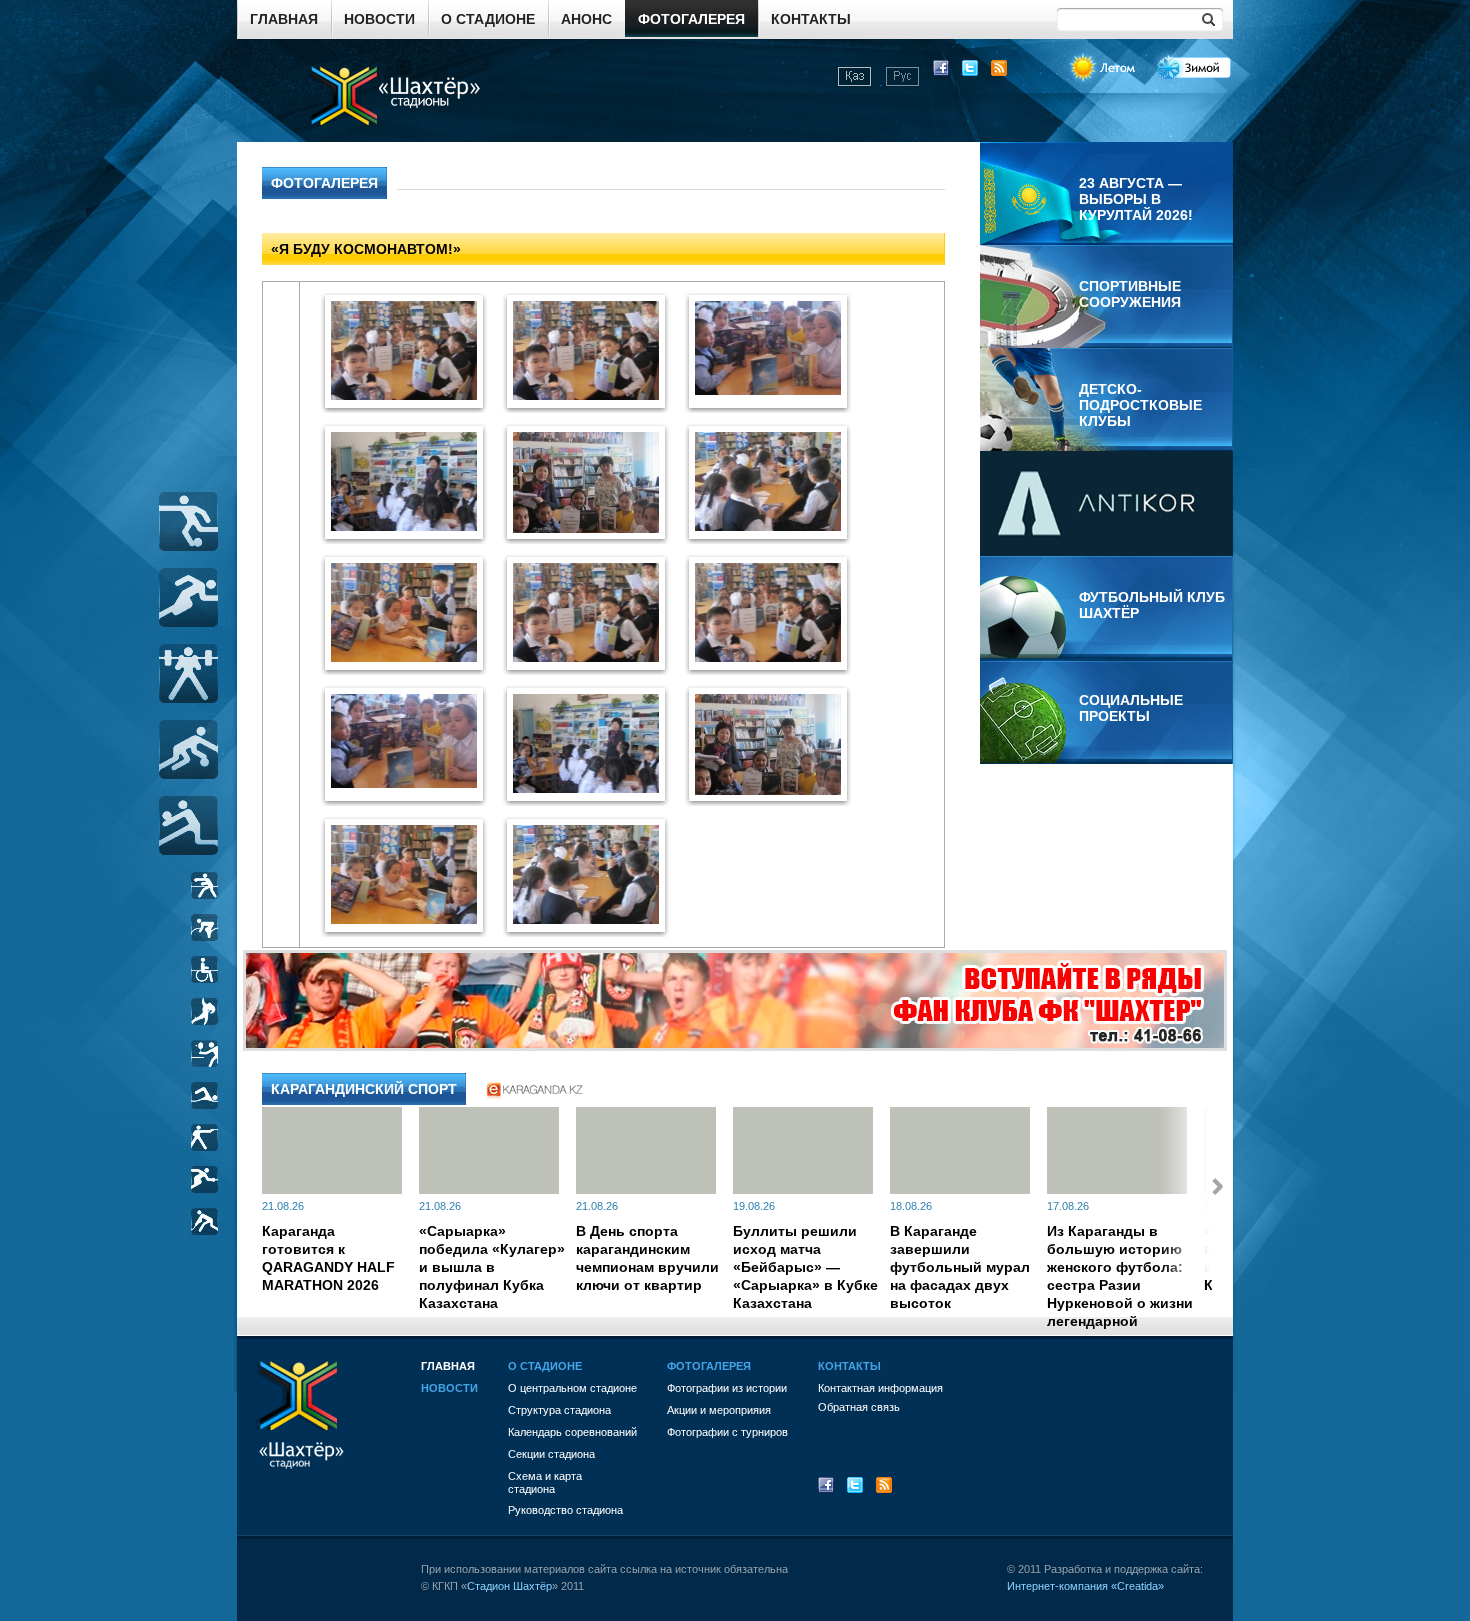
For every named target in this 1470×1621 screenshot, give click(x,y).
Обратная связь (859, 1407)
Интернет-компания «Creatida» (1085, 1586)
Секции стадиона (551, 1454)
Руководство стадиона (565, 1510)
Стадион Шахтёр (509, 1586)
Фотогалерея (691, 19)
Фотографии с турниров (727, 1432)
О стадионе (488, 19)
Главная (284, 19)
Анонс (586, 19)
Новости (379, 19)
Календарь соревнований (572, 1432)
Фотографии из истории (727, 1388)
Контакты (811, 19)
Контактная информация (880, 1388)
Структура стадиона (559, 1410)
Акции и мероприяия (719, 1410)
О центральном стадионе (572, 1388)
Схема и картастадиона (545, 1482)
